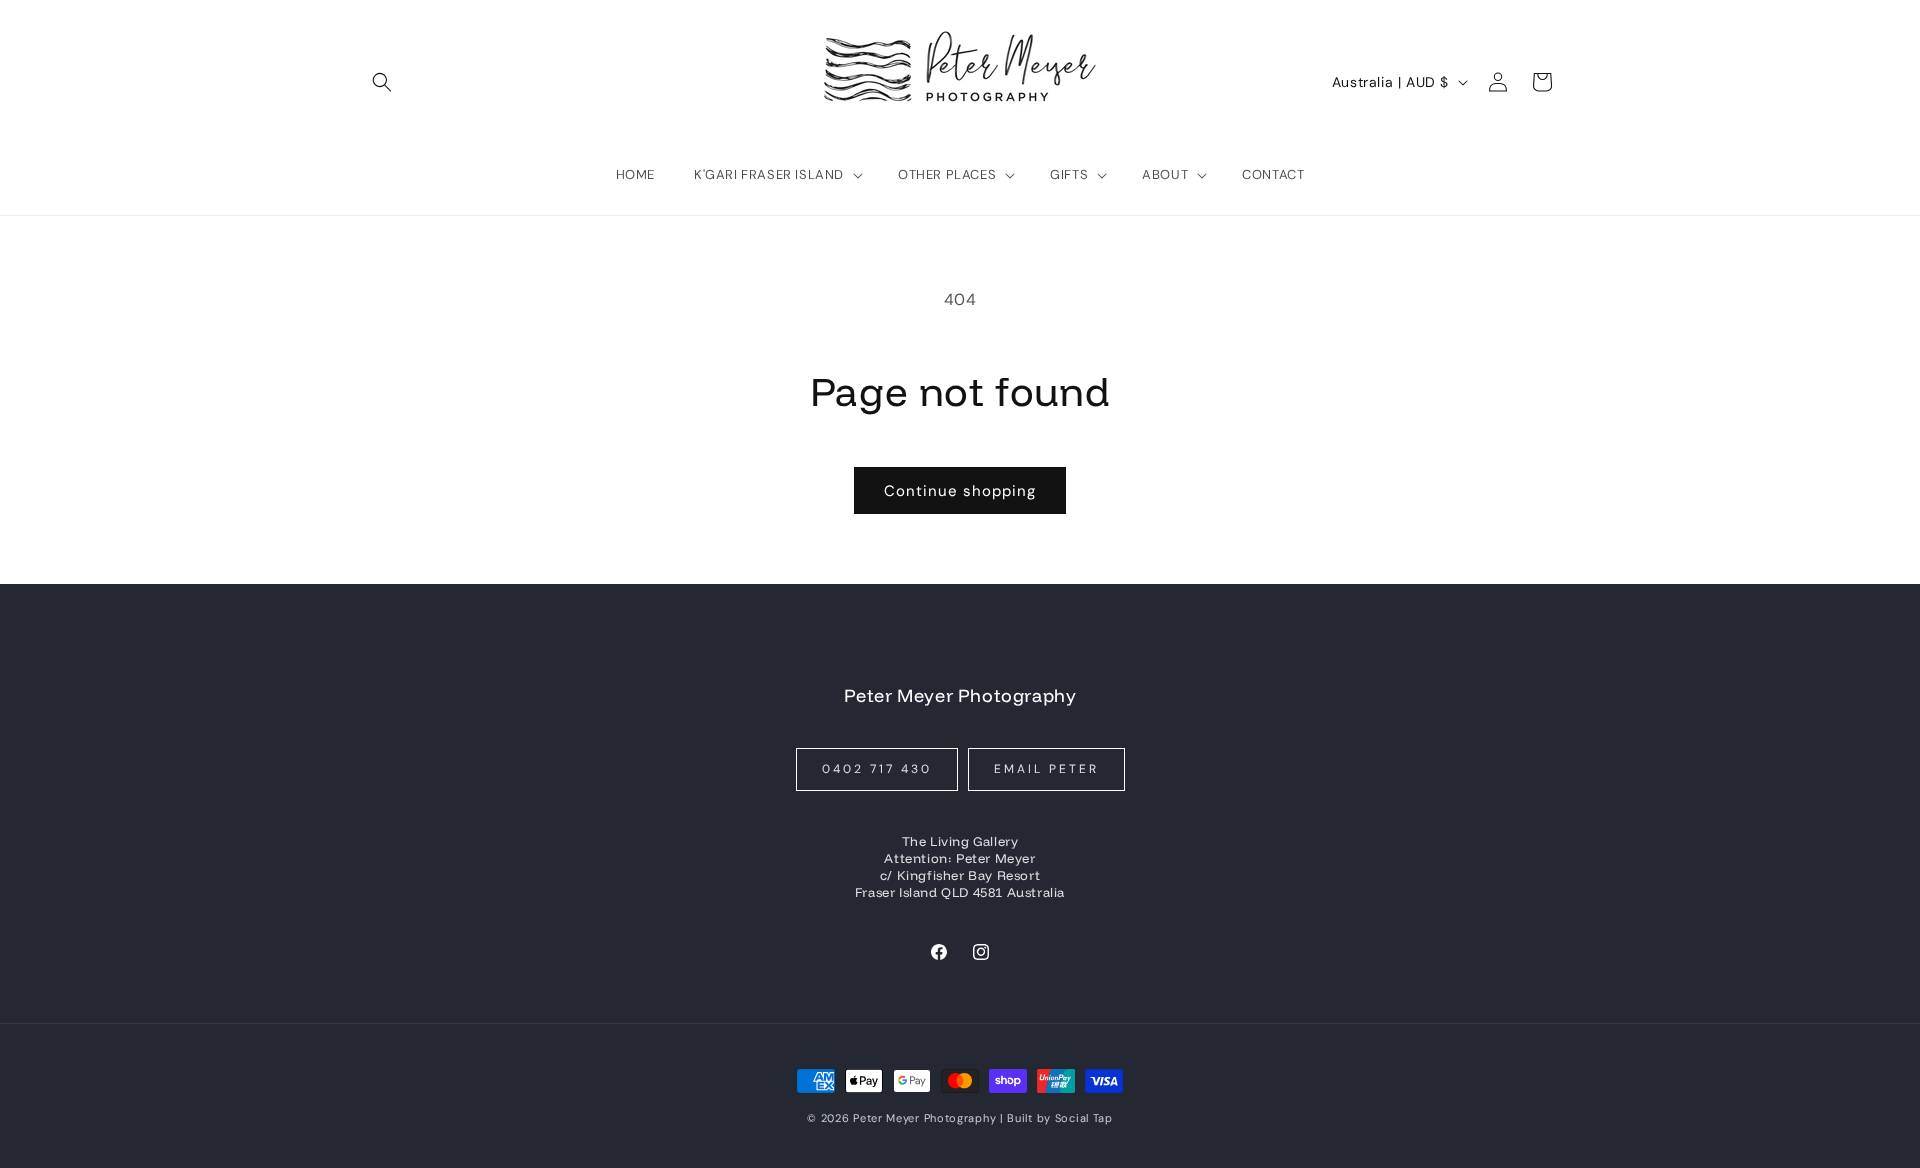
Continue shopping (960, 491)
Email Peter (1046, 769)
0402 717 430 (877, 769)
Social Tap (1084, 1118)
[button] (382, 82)
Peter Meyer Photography (924, 1118)
